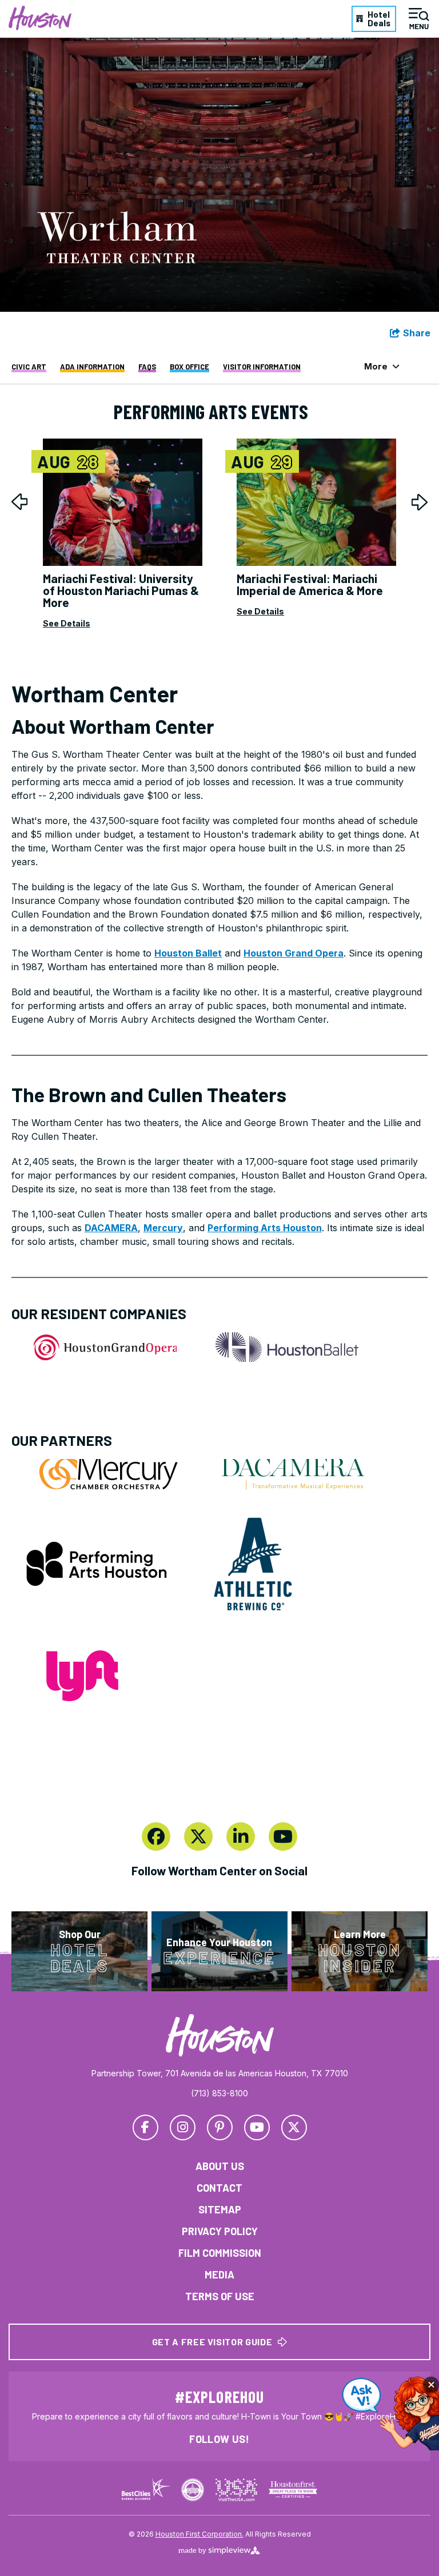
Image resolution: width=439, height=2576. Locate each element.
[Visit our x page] (198, 1836)
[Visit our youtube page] (283, 1836)
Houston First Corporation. (199, 2534)
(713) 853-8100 (219, 2093)
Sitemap (220, 2209)
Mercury (163, 1228)
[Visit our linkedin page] (241, 1836)
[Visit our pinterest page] (220, 2127)
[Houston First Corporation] (220, 2036)
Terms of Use (220, 2296)
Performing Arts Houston (265, 1228)
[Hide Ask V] (431, 2385)
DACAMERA (111, 1228)
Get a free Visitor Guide (212, 2342)
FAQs (147, 367)
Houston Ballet (188, 953)
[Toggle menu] (419, 19)
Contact (219, 2188)
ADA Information (92, 367)
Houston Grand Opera (294, 953)
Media (219, 2274)
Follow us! (219, 2439)
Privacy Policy (220, 2231)
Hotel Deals (379, 19)
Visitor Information (262, 367)
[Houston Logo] (40, 18)
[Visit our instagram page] (183, 2127)
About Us (220, 2166)
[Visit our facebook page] (156, 1836)
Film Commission (220, 2253)
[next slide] (419, 502)
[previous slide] (20, 502)
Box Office (189, 367)
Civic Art (29, 367)
